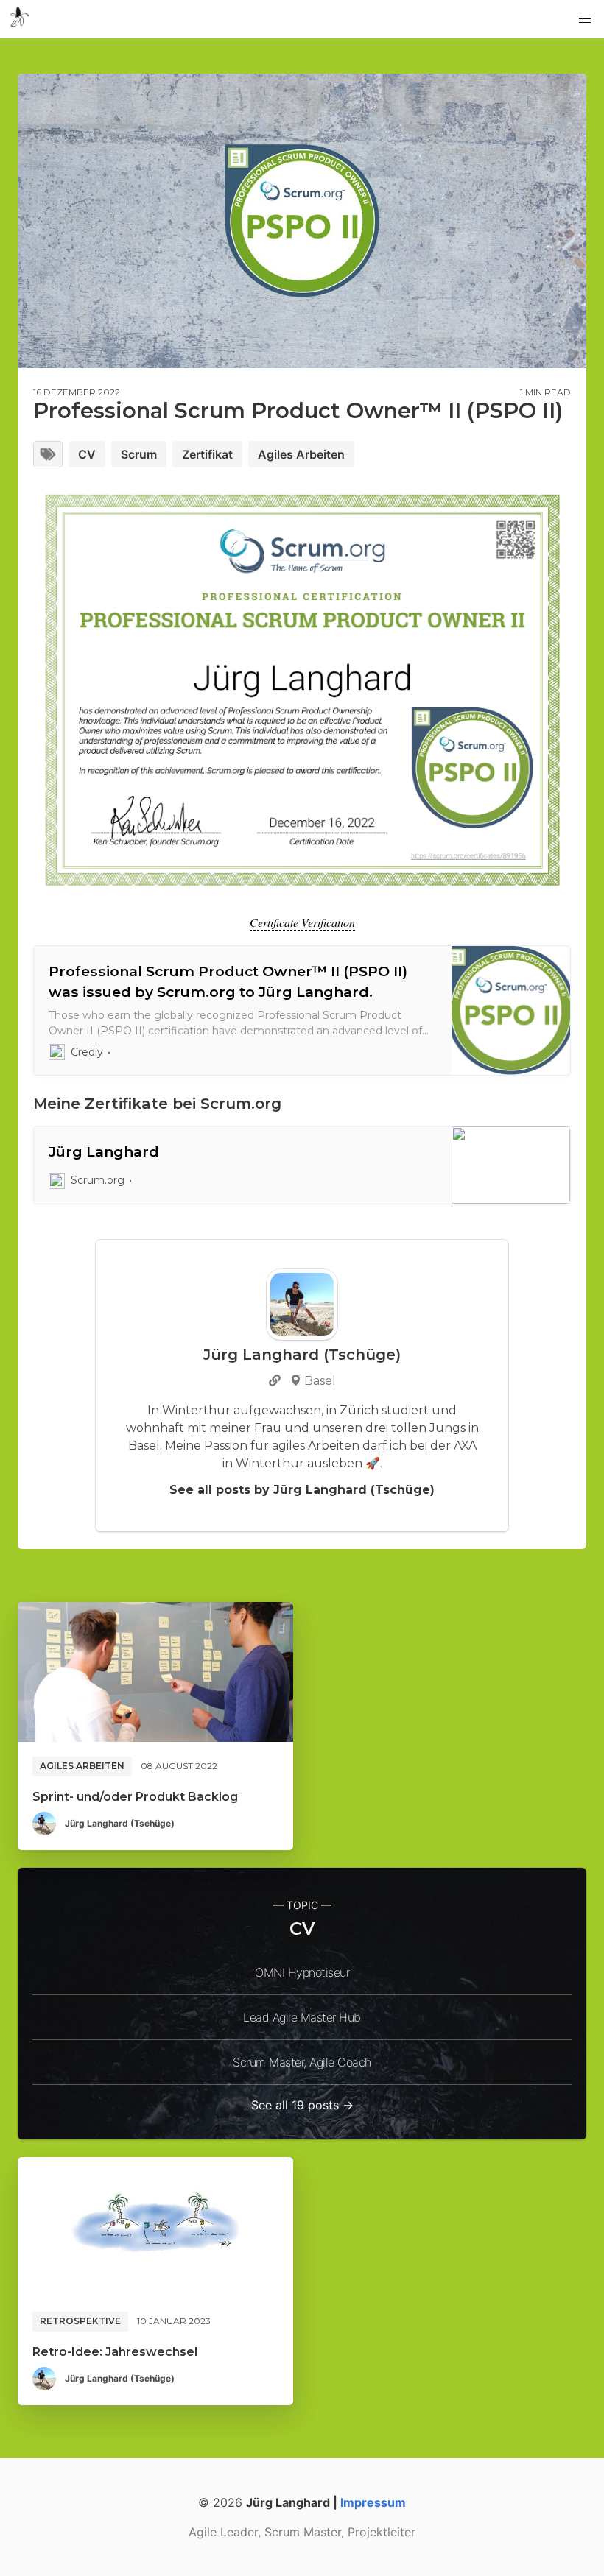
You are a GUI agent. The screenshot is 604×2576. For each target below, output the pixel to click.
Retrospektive (80, 2321)
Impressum (373, 2502)
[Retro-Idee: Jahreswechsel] (155, 2227)
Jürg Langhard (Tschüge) (120, 1823)
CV (87, 454)
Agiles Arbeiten (301, 454)
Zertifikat (207, 454)
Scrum (139, 454)
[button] (585, 19)
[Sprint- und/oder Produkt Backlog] (155, 1672)
